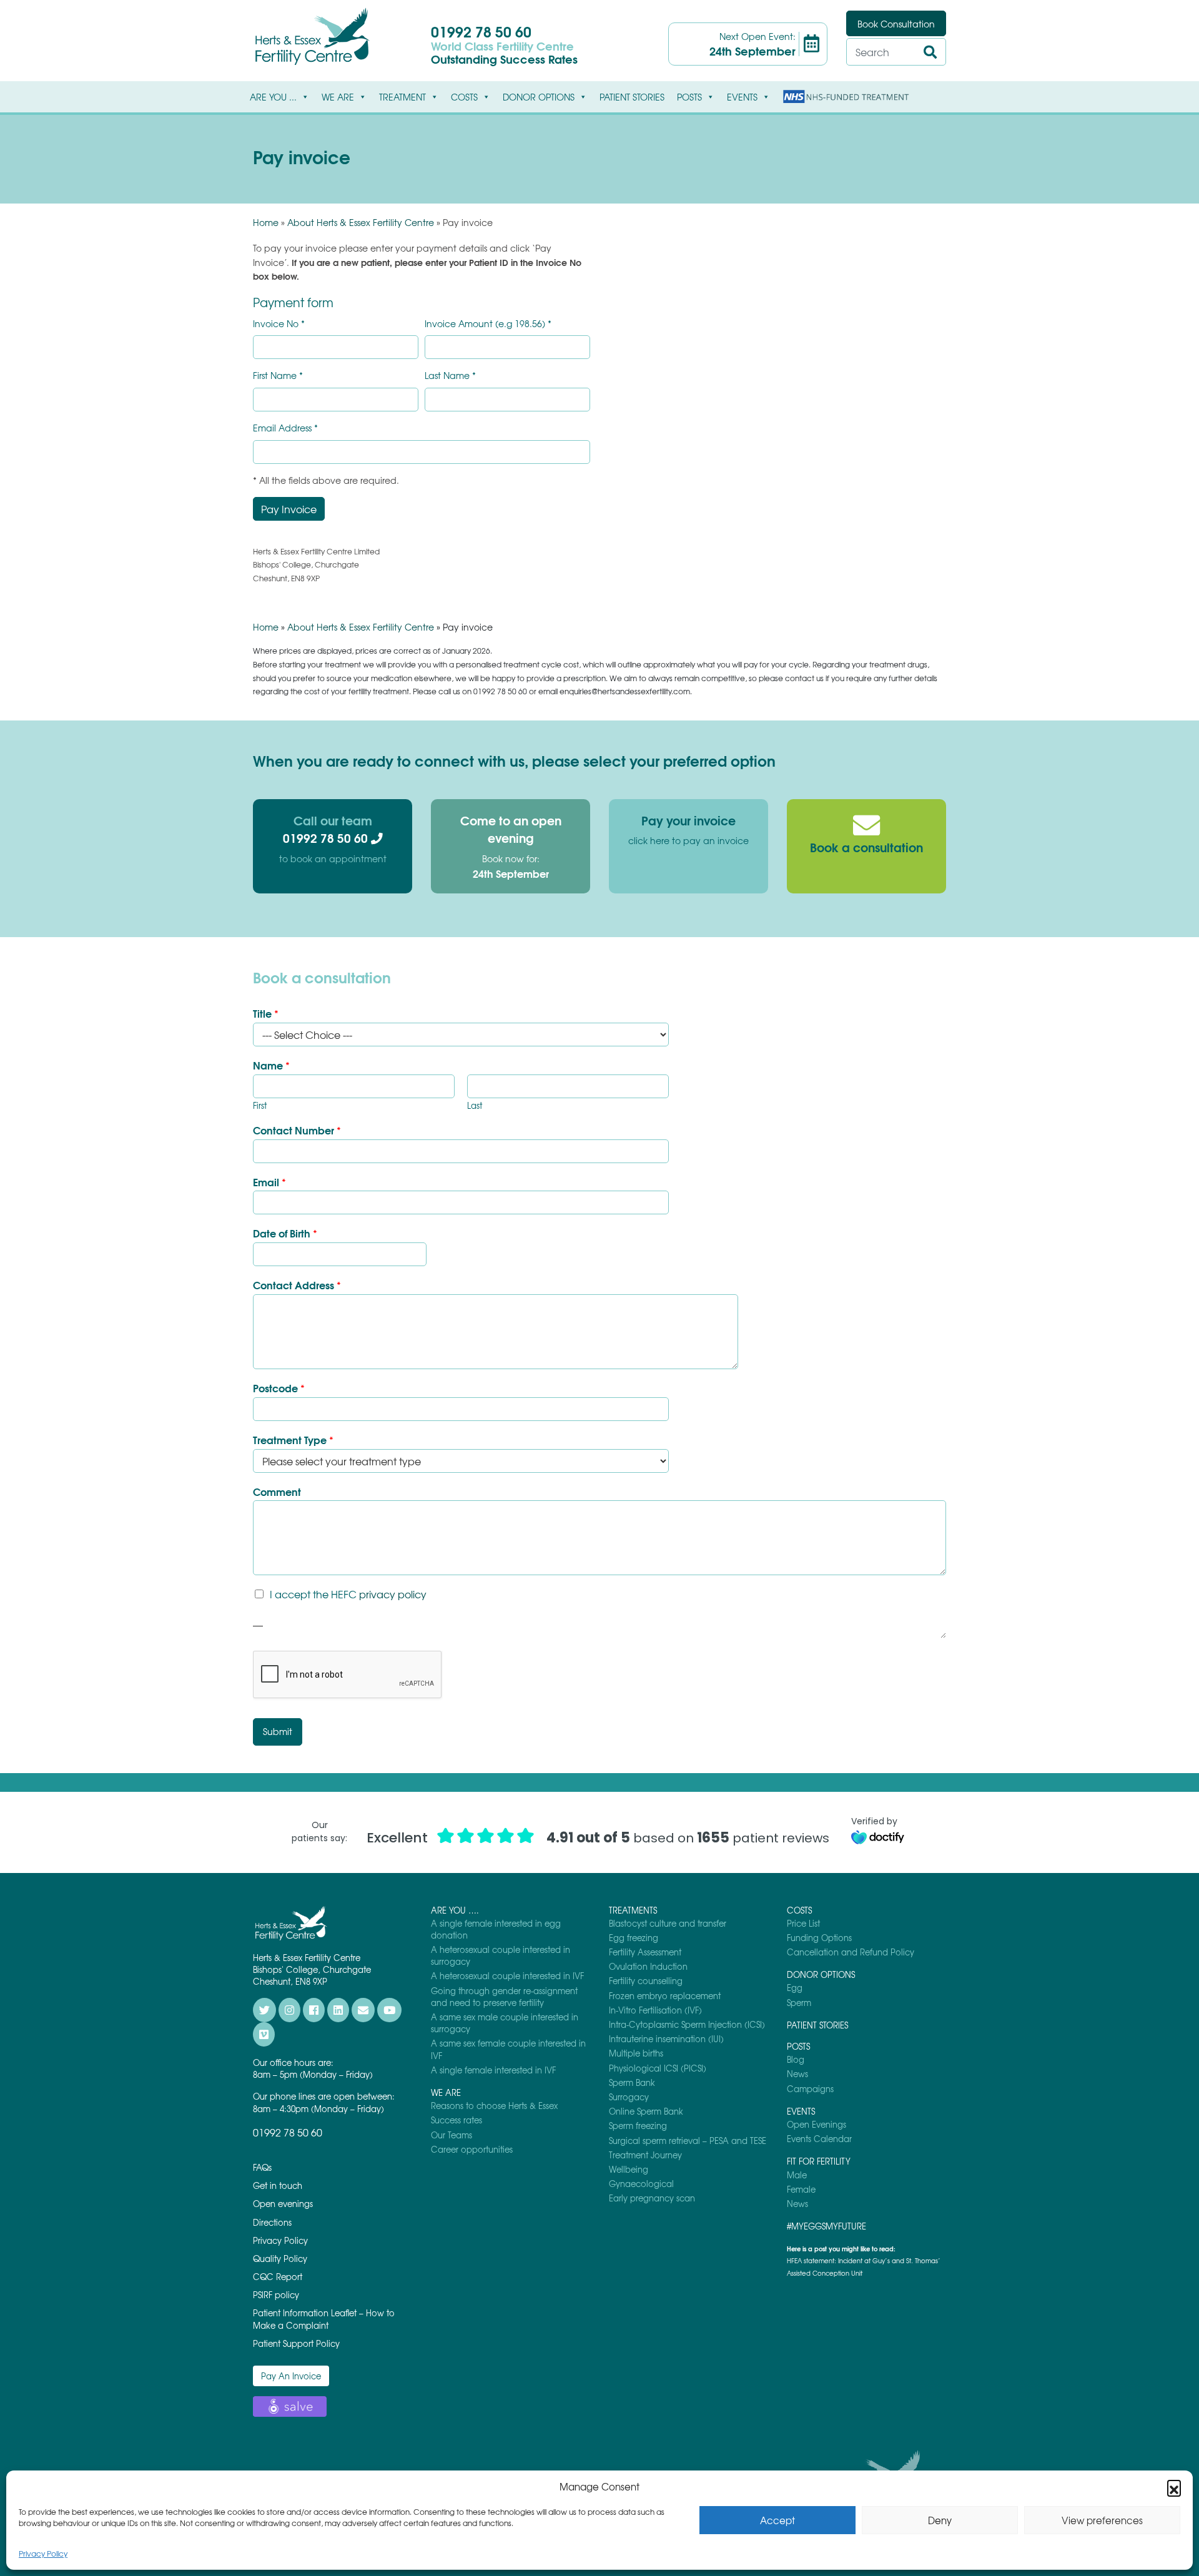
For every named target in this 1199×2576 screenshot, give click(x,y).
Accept (777, 2520)
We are (338, 97)
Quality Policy (280, 2259)
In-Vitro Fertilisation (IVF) (655, 2010)
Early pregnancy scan (652, 2198)
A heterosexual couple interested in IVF (507, 1976)
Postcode (279, 1388)
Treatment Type (293, 1440)
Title (266, 1014)
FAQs (262, 2167)
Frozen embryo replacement (665, 1996)
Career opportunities (472, 2149)
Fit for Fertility (819, 2161)
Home (266, 222)
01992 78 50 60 (481, 31)
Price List (803, 1923)
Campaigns (810, 2089)
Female (801, 2189)
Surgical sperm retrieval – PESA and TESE (688, 2141)
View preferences (1102, 2520)
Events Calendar (819, 2139)
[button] (1174, 2487)
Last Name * (450, 376)
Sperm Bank (632, 2082)
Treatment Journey (645, 2155)
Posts (689, 97)
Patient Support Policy (296, 2343)
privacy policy (393, 1594)
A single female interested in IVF (493, 2070)
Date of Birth (285, 1233)
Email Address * (285, 428)
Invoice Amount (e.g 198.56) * (488, 324)
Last (475, 1106)
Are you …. (455, 1910)
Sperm (799, 2003)
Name (271, 1065)
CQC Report (278, 2277)
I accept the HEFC (348, 1594)
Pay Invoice (289, 509)
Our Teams (451, 2135)
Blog (796, 2059)
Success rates (456, 2120)
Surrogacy (629, 2097)
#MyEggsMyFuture (826, 2226)
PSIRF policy (276, 2295)
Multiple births (636, 2053)
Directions (272, 2222)
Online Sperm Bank (646, 2111)
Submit (278, 1731)
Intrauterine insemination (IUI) (666, 2039)
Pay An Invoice (291, 2376)
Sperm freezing (638, 2126)
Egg (795, 1988)
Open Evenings (817, 2124)
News (797, 2074)
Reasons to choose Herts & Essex (494, 2106)
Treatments (633, 1910)
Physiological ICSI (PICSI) (658, 2068)
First (260, 1106)
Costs (464, 97)
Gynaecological (641, 2184)
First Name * (278, 376)
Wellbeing (629, 2169)
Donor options (539, 97)
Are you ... (273, 97)
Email (269, 1182)
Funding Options (819, 1938)
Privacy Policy (43, 2554)
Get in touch (278, 2185)
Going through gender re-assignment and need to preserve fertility (504, 1997)
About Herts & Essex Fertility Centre (361, 222)
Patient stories (632, 97)
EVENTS (742, 97)
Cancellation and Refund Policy (851, 1952)
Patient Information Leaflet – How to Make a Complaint (324, 2319)
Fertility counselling (646, 1981)
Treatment (402, 97)
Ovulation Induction (648, 1966)
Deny (940, 2520)
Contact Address (297, 1285)
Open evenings (283, 2204)
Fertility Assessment (645, 1952)
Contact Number (297, 1130)
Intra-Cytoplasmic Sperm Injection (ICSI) (687, 2024)
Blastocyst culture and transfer (668, 1923)
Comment (277, 1492)
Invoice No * (279, 324)
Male (797, 2175)
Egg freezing (634, 1938)
